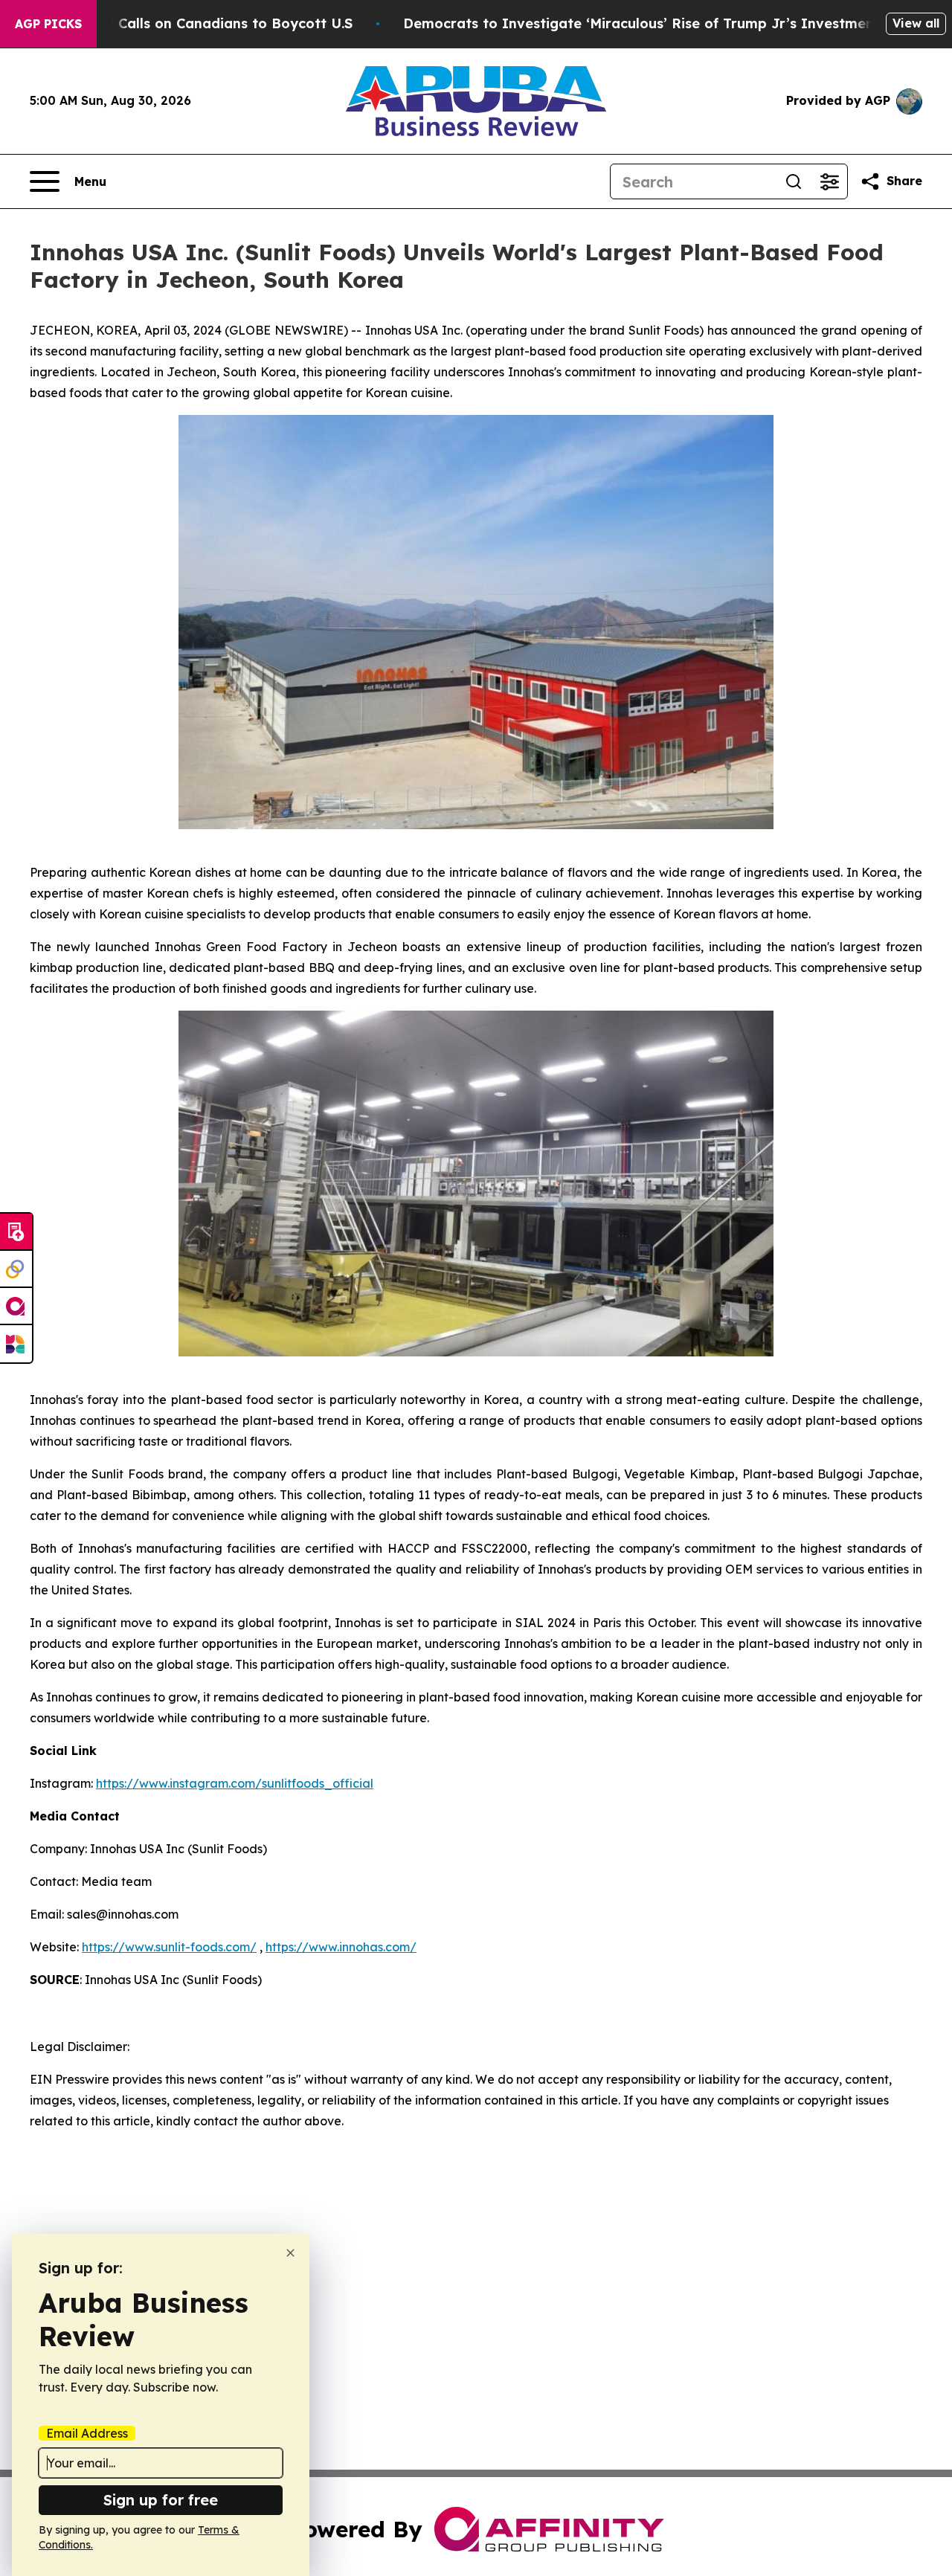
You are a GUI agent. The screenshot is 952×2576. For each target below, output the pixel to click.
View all (916, 23)
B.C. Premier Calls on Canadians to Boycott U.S (192, 23)
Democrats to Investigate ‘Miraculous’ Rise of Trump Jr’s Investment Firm (659, 23)
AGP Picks (48, 24)
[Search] (794, 181)
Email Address (87, 2433)
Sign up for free (161, 2500)
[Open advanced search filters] (829, 181)
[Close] (290, 2253)
